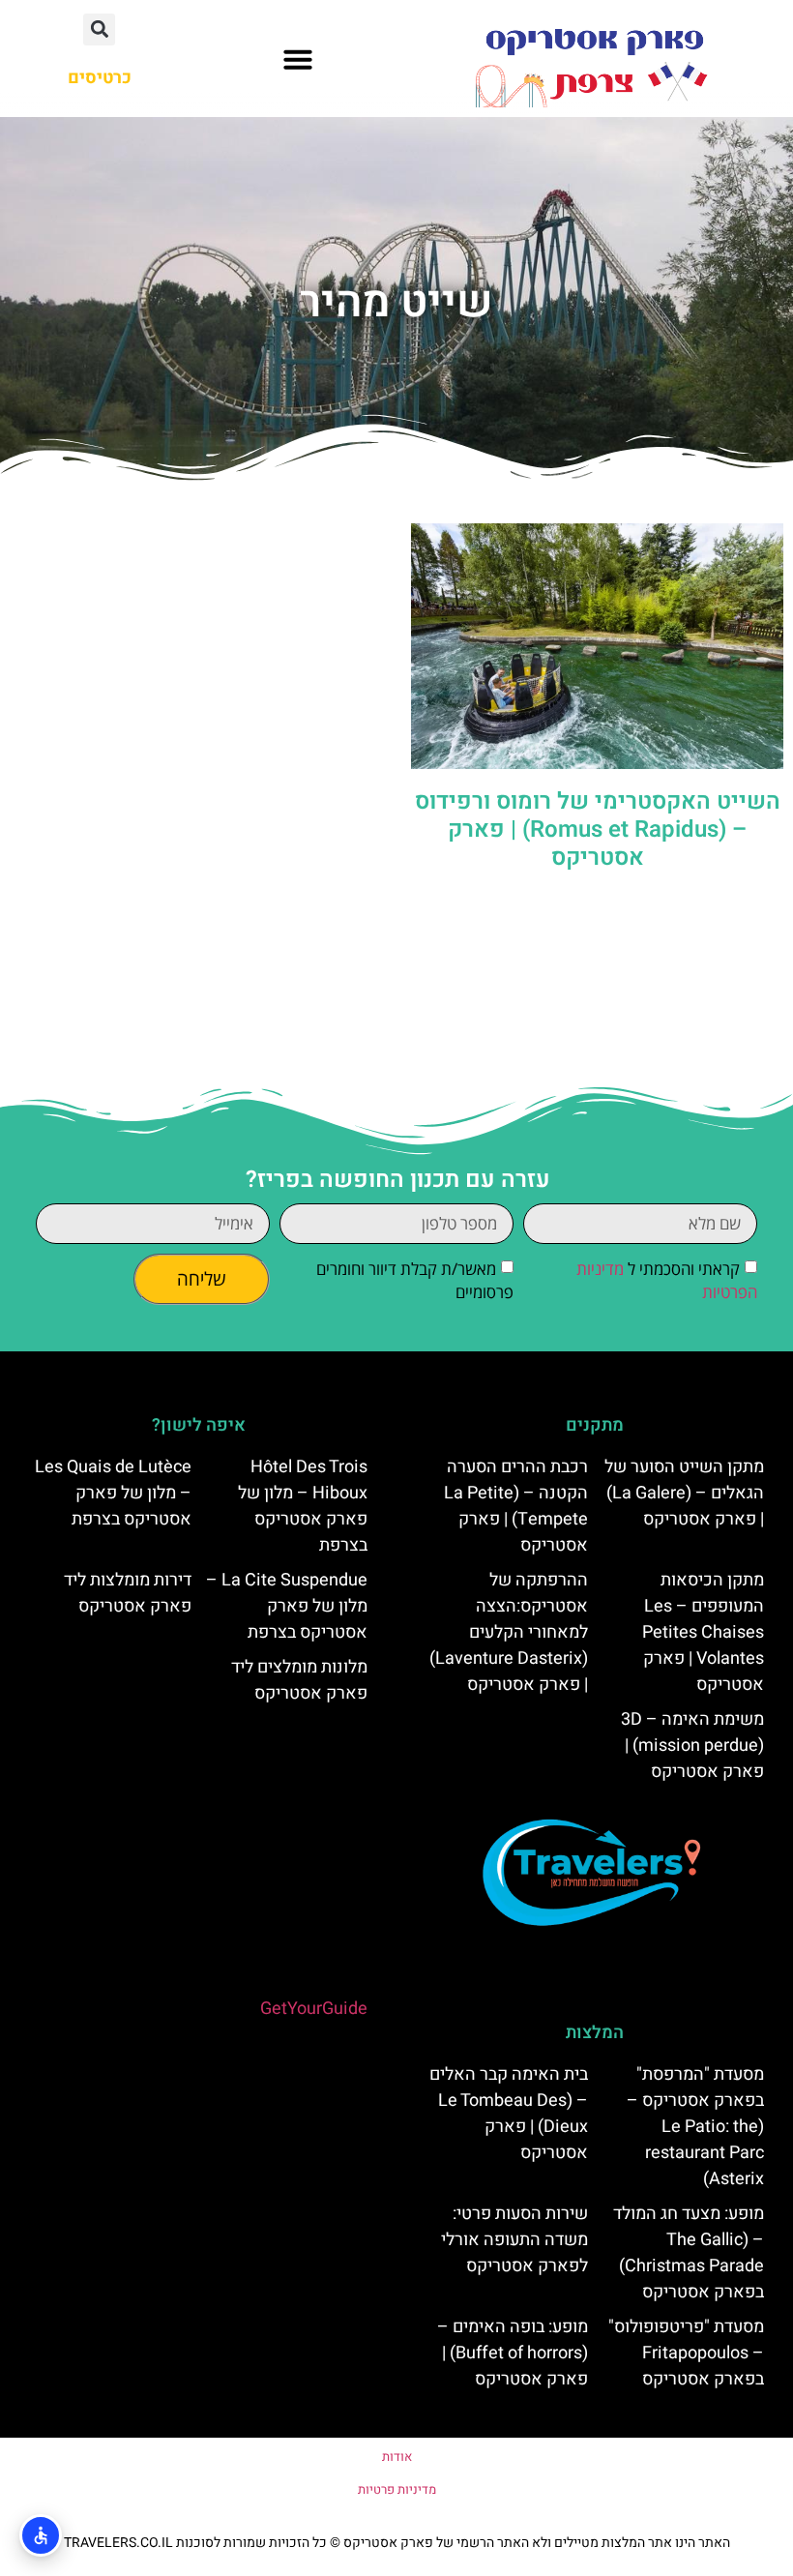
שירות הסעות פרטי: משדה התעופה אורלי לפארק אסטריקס (514, 2240)
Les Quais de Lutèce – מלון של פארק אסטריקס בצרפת (113, 1493)
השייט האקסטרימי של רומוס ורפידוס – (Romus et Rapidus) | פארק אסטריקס (598, 829)
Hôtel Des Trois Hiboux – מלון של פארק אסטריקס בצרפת (303, 1506)
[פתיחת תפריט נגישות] (41, 2535)
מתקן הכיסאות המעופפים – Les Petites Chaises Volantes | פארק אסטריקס (703, 1632)
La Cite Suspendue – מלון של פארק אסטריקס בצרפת (287, 1606)
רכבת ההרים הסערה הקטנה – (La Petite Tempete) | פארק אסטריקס (516, 1506)
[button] (298, 59)
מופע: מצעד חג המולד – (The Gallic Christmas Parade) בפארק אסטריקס (689, 2253)
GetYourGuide (314, 2009)
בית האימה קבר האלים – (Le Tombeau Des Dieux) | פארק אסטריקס (509, 2114)
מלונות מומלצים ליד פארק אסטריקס (299, 1680)
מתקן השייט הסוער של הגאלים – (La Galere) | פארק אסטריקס (684, 1493)
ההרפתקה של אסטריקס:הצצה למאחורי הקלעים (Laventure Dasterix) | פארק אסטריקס (509, 1632)
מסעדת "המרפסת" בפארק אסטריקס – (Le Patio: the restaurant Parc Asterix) (695, 2127)
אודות (397, 2457)
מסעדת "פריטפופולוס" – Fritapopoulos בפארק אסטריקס (686, 2353)
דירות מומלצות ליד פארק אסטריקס (128, 1593)
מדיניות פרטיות (397, 2489)
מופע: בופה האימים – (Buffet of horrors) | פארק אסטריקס (513, 2353)
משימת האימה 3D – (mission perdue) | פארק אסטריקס (692, 1746)
